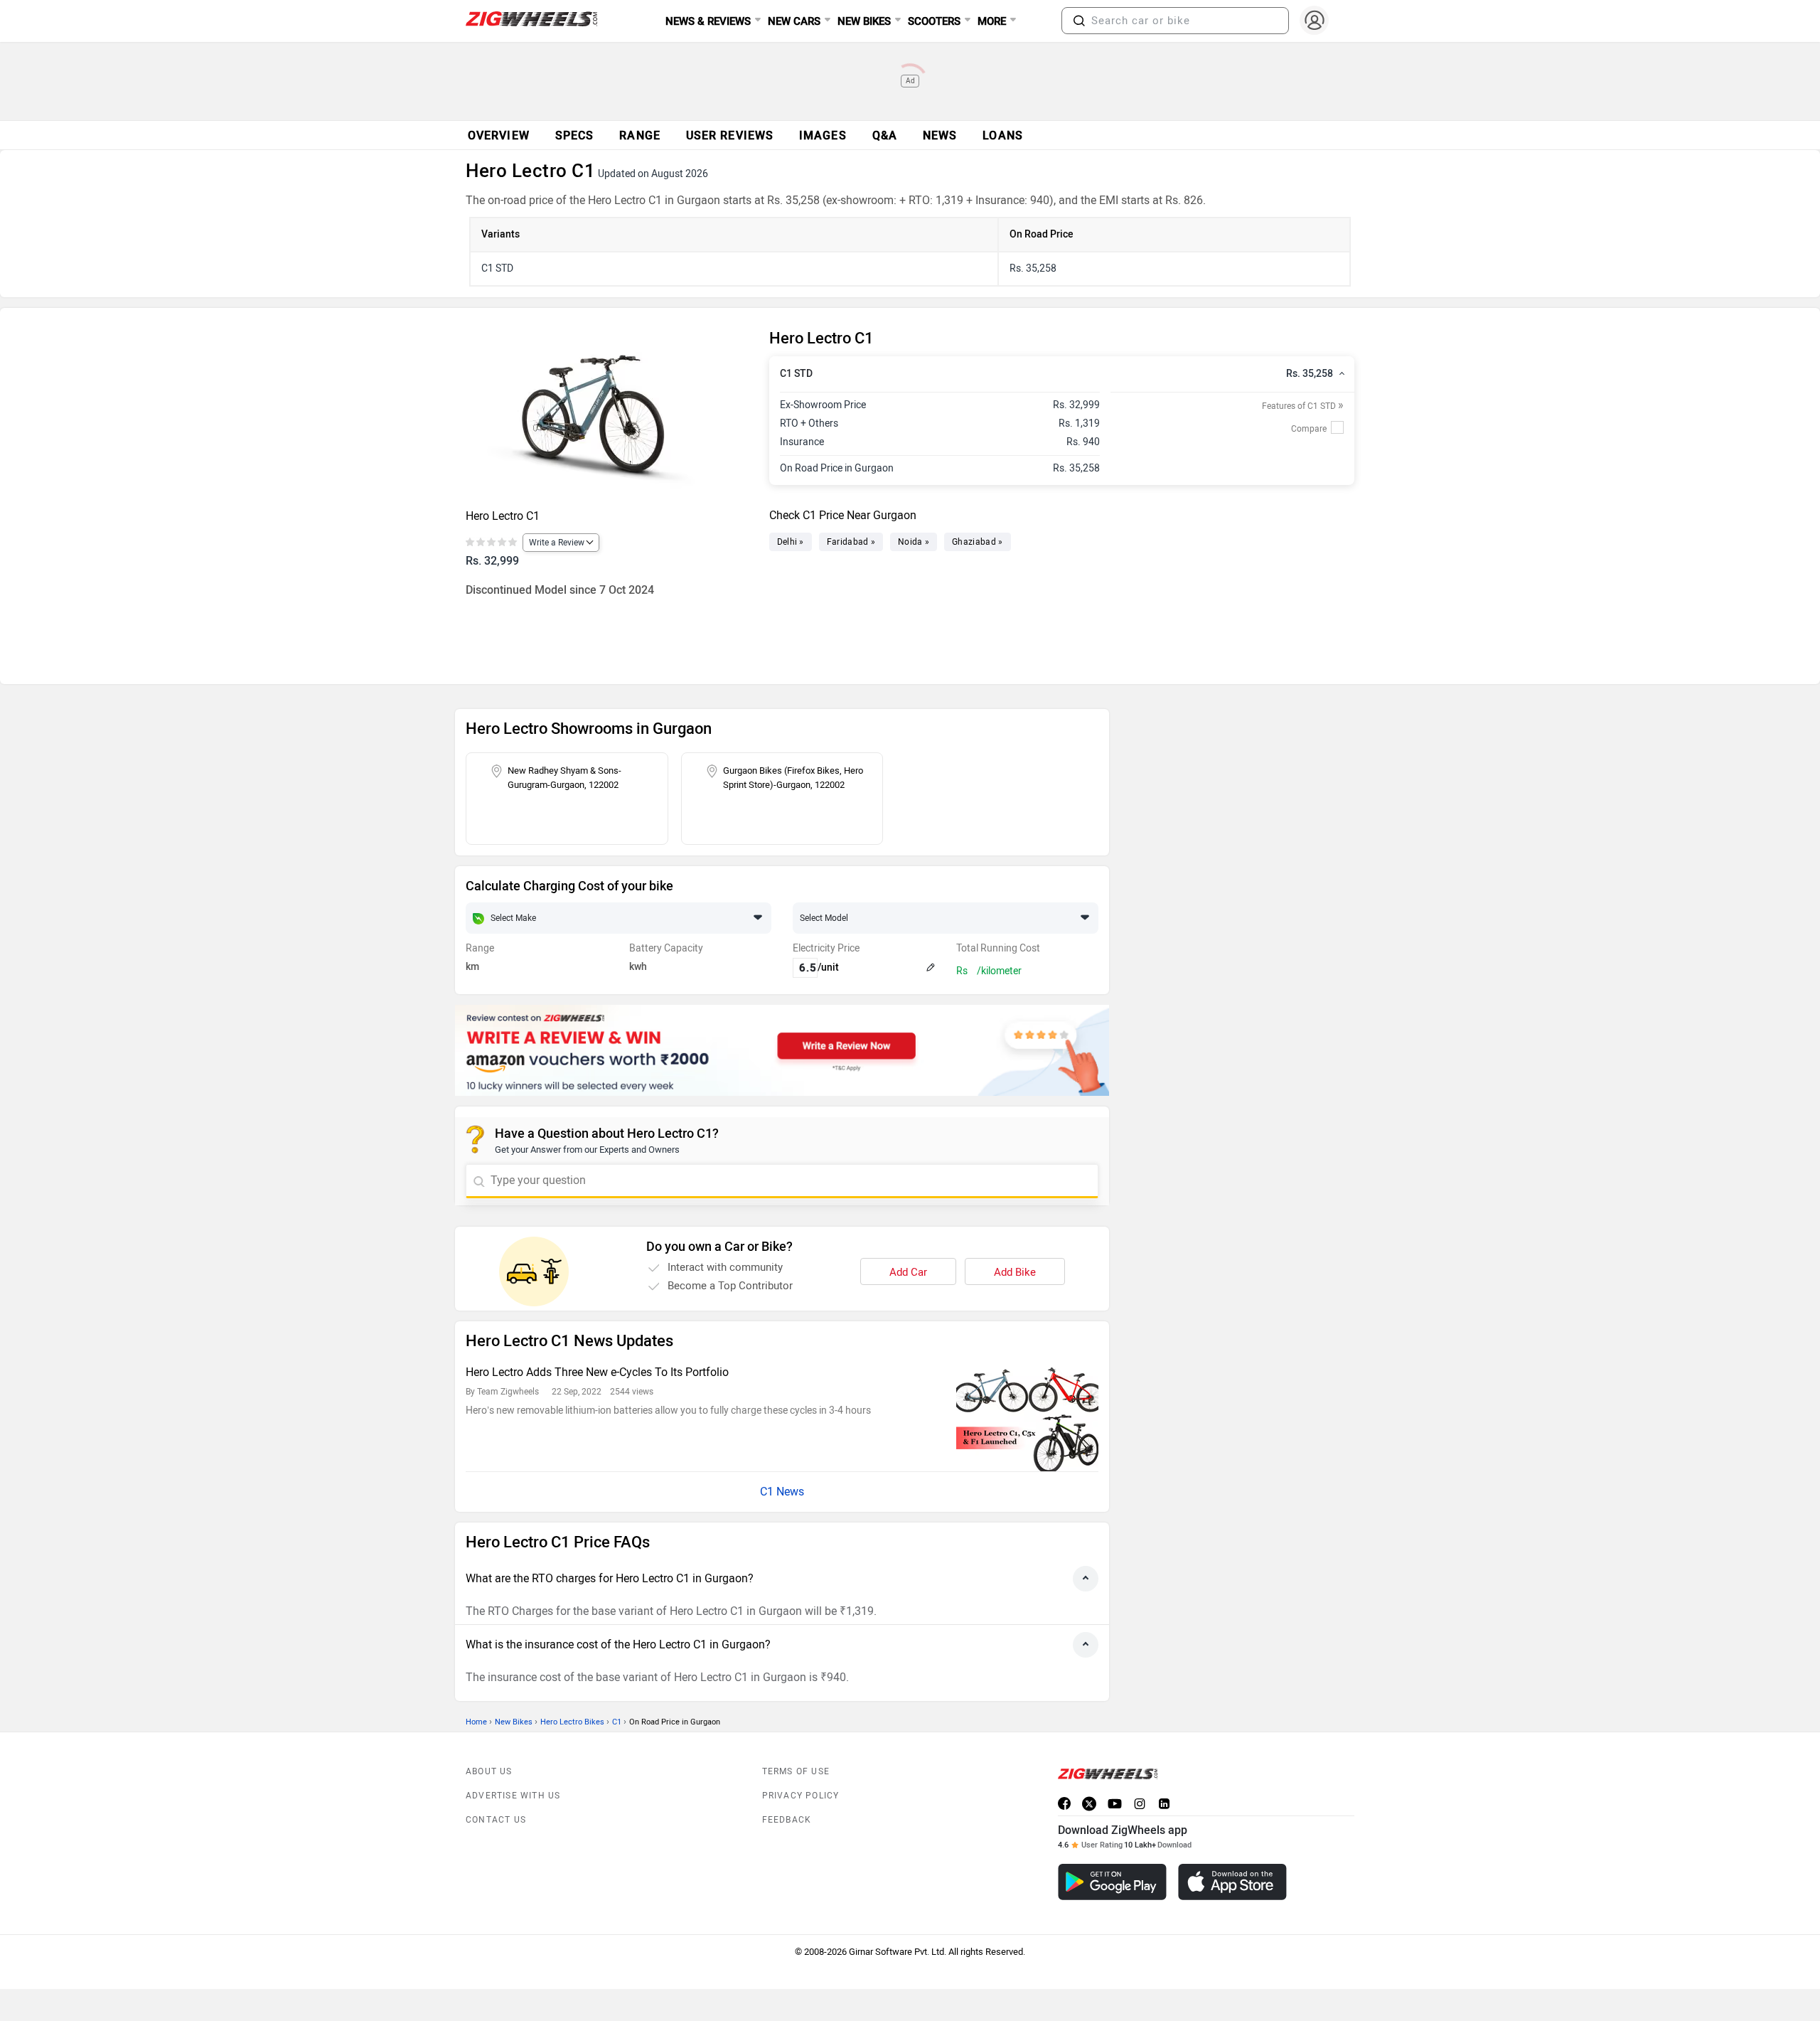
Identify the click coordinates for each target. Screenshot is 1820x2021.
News (940, 135)
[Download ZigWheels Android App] (1112, 1882)
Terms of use (796, 1771)
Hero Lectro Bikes (572, 1722)
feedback (787, 1820)
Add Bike (1015, 1272)
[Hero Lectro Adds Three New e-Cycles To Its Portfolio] (1027, 1418)
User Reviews (730, 135)
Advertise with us (513, 1796)
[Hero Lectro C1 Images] (610, 415)
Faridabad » (851, 542)
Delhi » (791, 542)
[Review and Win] (782, 1050)
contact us (496, 1820)
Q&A (885, 135)
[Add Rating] (492, 543)
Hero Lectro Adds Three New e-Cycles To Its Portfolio (597, 1372)
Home (476, 1722)
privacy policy (801, 1796)
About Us (489, 1771)
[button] (1079, 21)
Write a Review (557, 543)
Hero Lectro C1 (503, 516)
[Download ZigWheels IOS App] (1232, 1882)
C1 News (782, 1492)
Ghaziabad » (977, 542)
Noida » (914, 542)
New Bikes (514, 1722)
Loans (1003, 135)
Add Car (908, 1272)
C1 (617, 1722)
